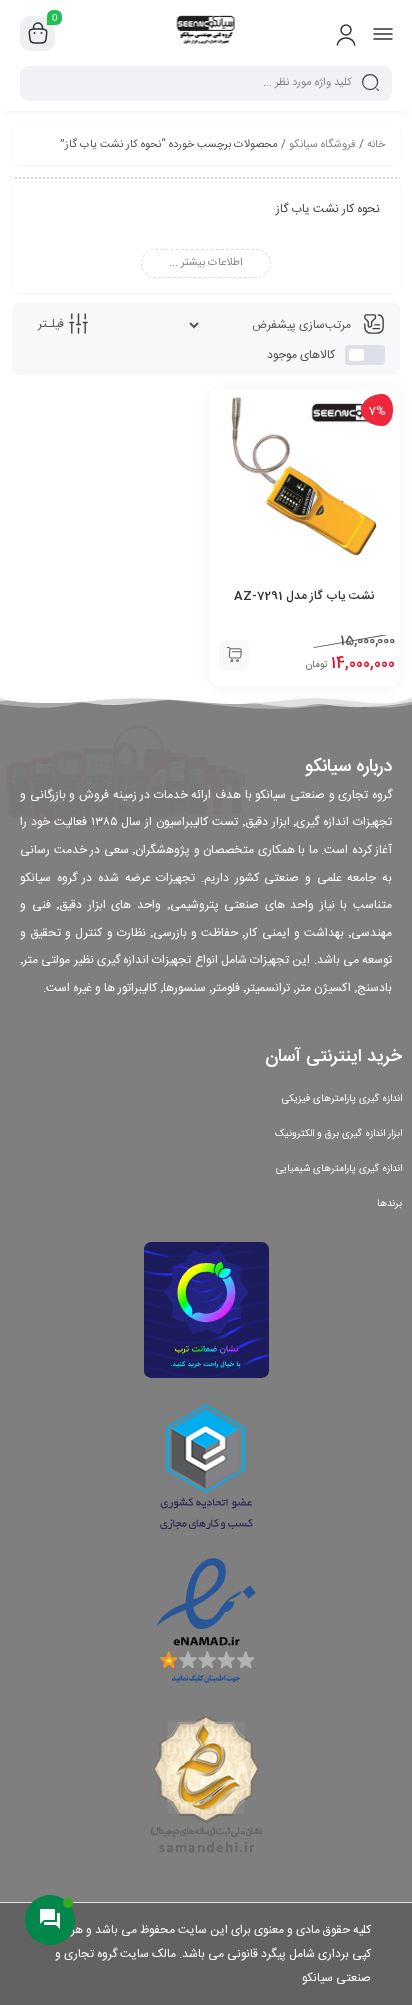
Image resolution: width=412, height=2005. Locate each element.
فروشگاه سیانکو (322, 145)
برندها (389, 1204)
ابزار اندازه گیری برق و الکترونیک (338, 1134)
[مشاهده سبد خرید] (38, 34)
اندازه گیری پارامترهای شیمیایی (339, 1169)
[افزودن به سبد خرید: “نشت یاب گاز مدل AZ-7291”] (234, 655)
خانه (376, 145)
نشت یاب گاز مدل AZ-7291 (304, 596)
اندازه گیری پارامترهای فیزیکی (342, 1099)
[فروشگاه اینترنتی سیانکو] (206, 33)
